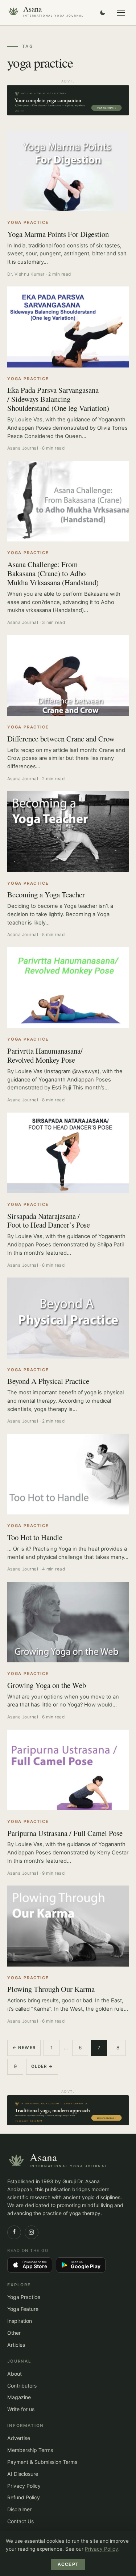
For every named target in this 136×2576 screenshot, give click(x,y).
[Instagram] (32, 2232)
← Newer (24, 2048)
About (15, 2374)
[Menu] (121, 13)
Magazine (19, 2397)
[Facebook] (14, 2232)
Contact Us (20, 2521)
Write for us (21, 2409)
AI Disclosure (23, 2474)
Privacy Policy (24, 2486)
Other (14, 2333)
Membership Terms (30, 2450)
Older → (42, 2066)
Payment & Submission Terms (42, 2462)
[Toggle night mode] (103, 13)
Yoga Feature (23, 2309)
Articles (16, 2345)
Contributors (22, 2386)
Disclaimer (19, 2509)
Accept (68, 2564)
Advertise (19, 2438)
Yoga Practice (24, 2297)
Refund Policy (24, 2497)
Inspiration (20, 2321)
